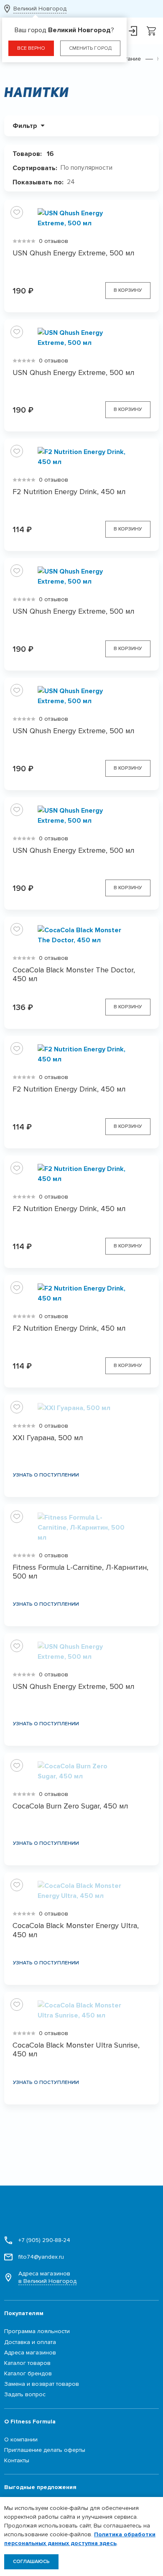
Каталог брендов (28, 2373)
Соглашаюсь (31, 2562)
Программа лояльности (37, 2331)
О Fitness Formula (30, 2422)
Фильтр (25, 126)
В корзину (128, 290)
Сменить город (90, 48)
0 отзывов (53, 241)
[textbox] (90, 168)
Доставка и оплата (30, 2342)
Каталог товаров (27, 2363)
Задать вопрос (25, 2394)
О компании (21, 2440)
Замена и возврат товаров (42, 2384)
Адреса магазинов (47, 2277)
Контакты (17, 2460)
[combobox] (90, 168)
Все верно (31, 48)
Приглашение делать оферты (45, 2450)
